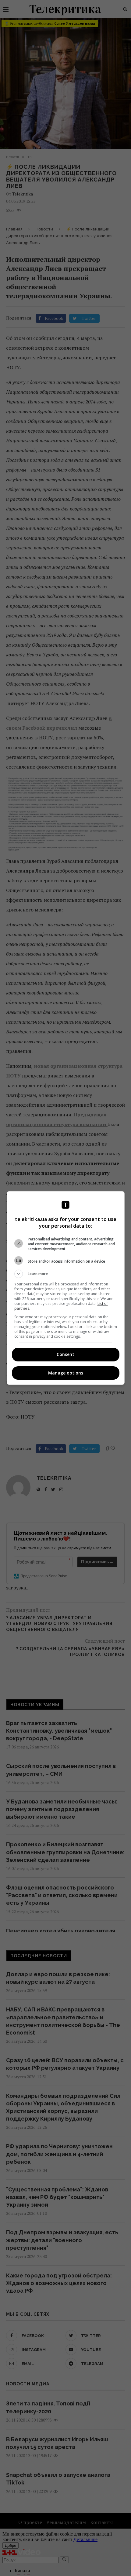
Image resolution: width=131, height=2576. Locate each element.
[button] (66, 1274)
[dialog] (66, 1288)
